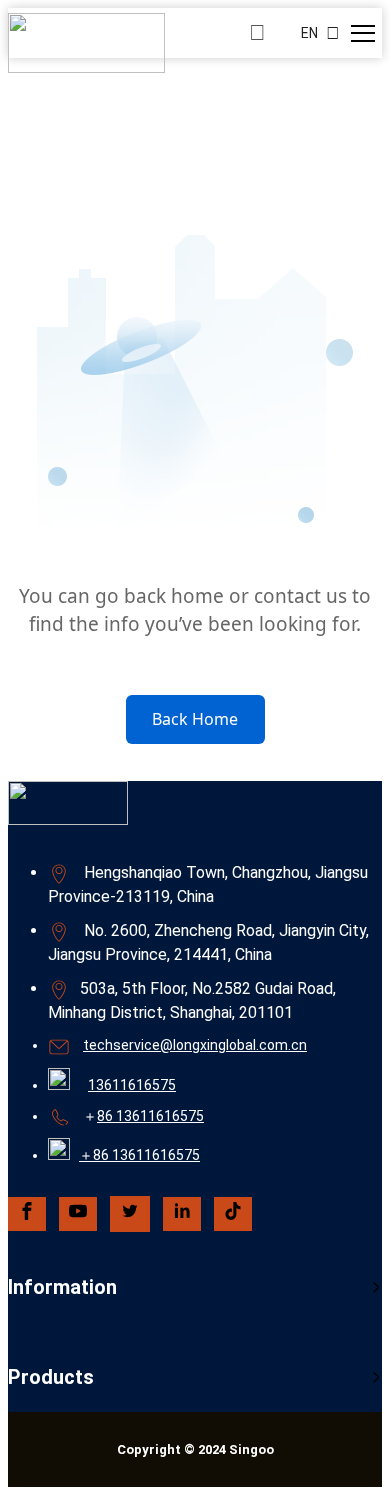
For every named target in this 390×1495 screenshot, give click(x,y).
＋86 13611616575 (139, 1155)
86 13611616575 (150, 1116)
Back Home (195, 719)
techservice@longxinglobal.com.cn (195, 1045)
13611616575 (132, 1085)
